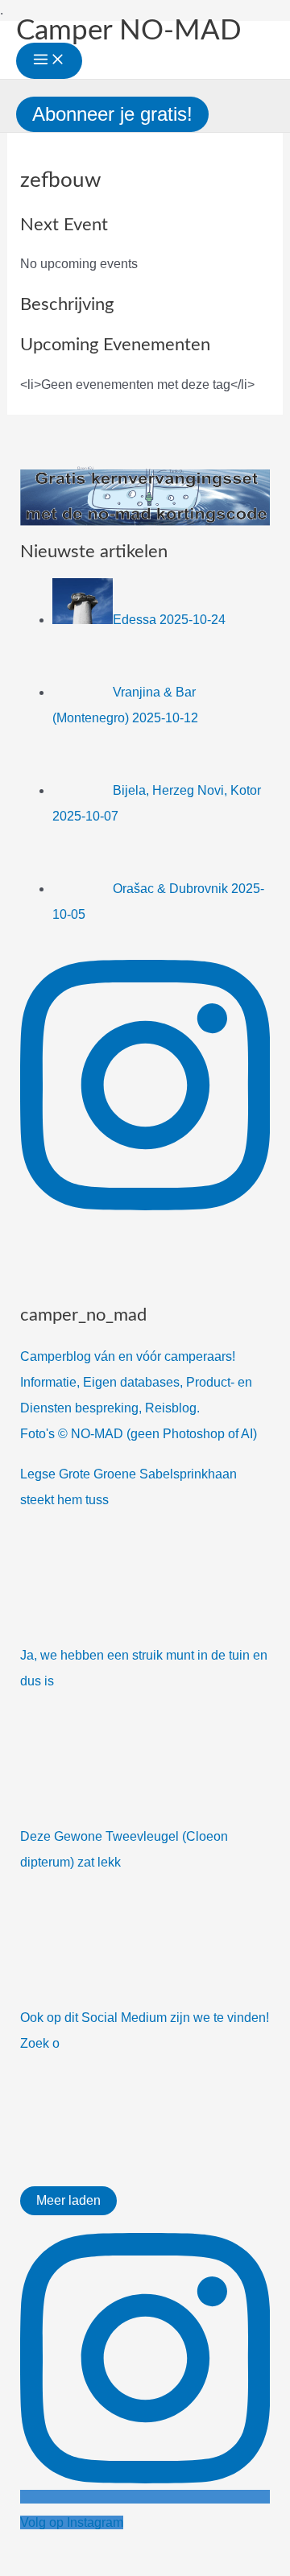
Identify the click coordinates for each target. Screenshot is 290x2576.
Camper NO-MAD (129, 31)
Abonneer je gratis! (112, 114)
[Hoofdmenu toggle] (49, 61)
